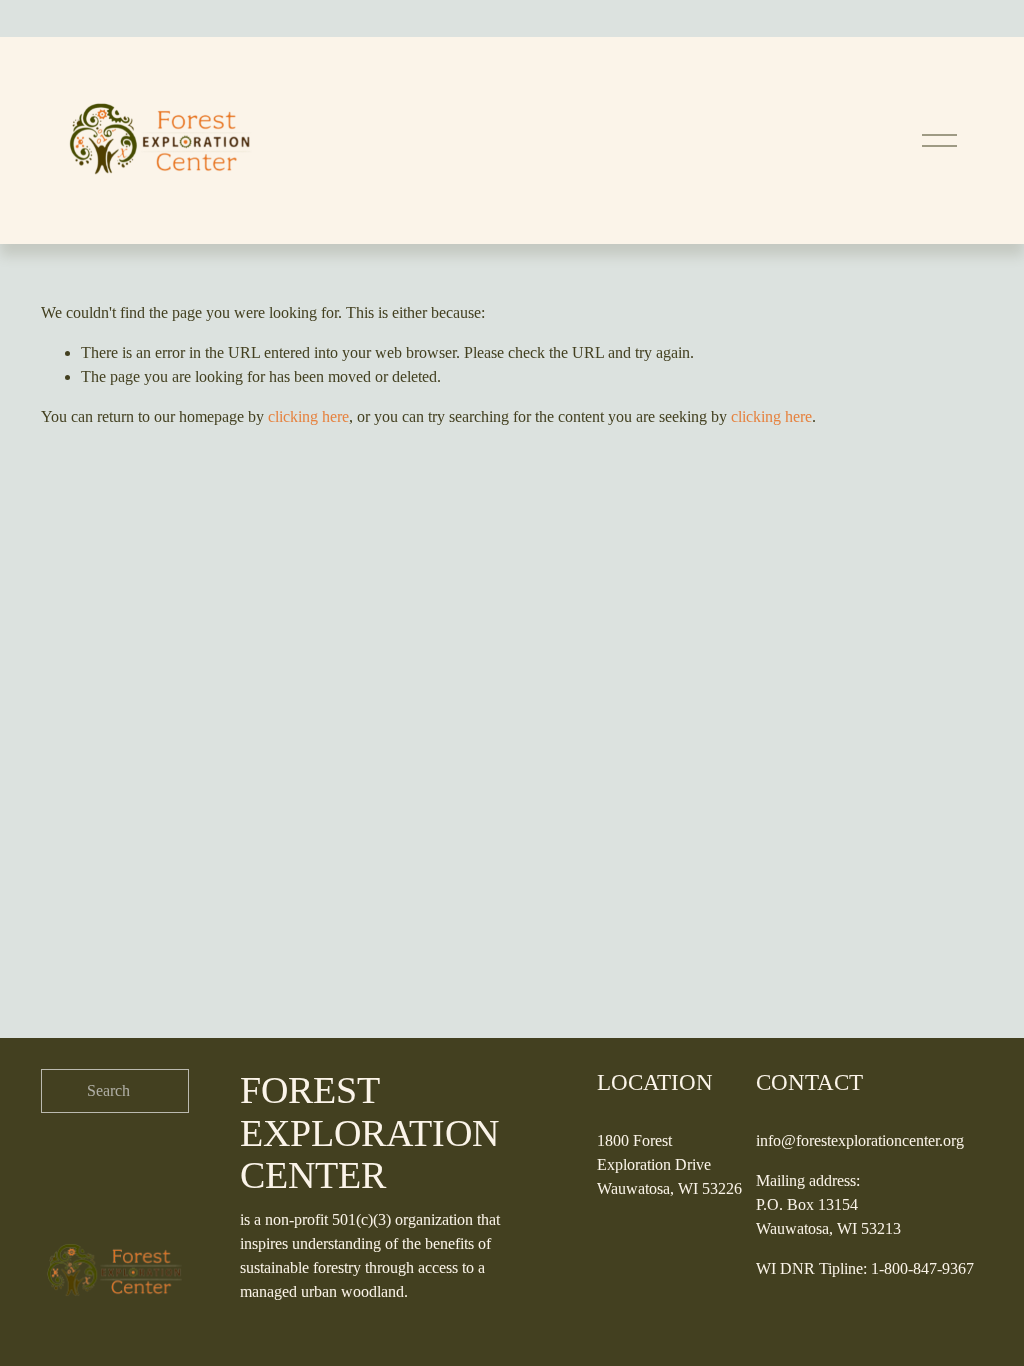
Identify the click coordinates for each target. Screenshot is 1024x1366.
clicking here (308, 416)
